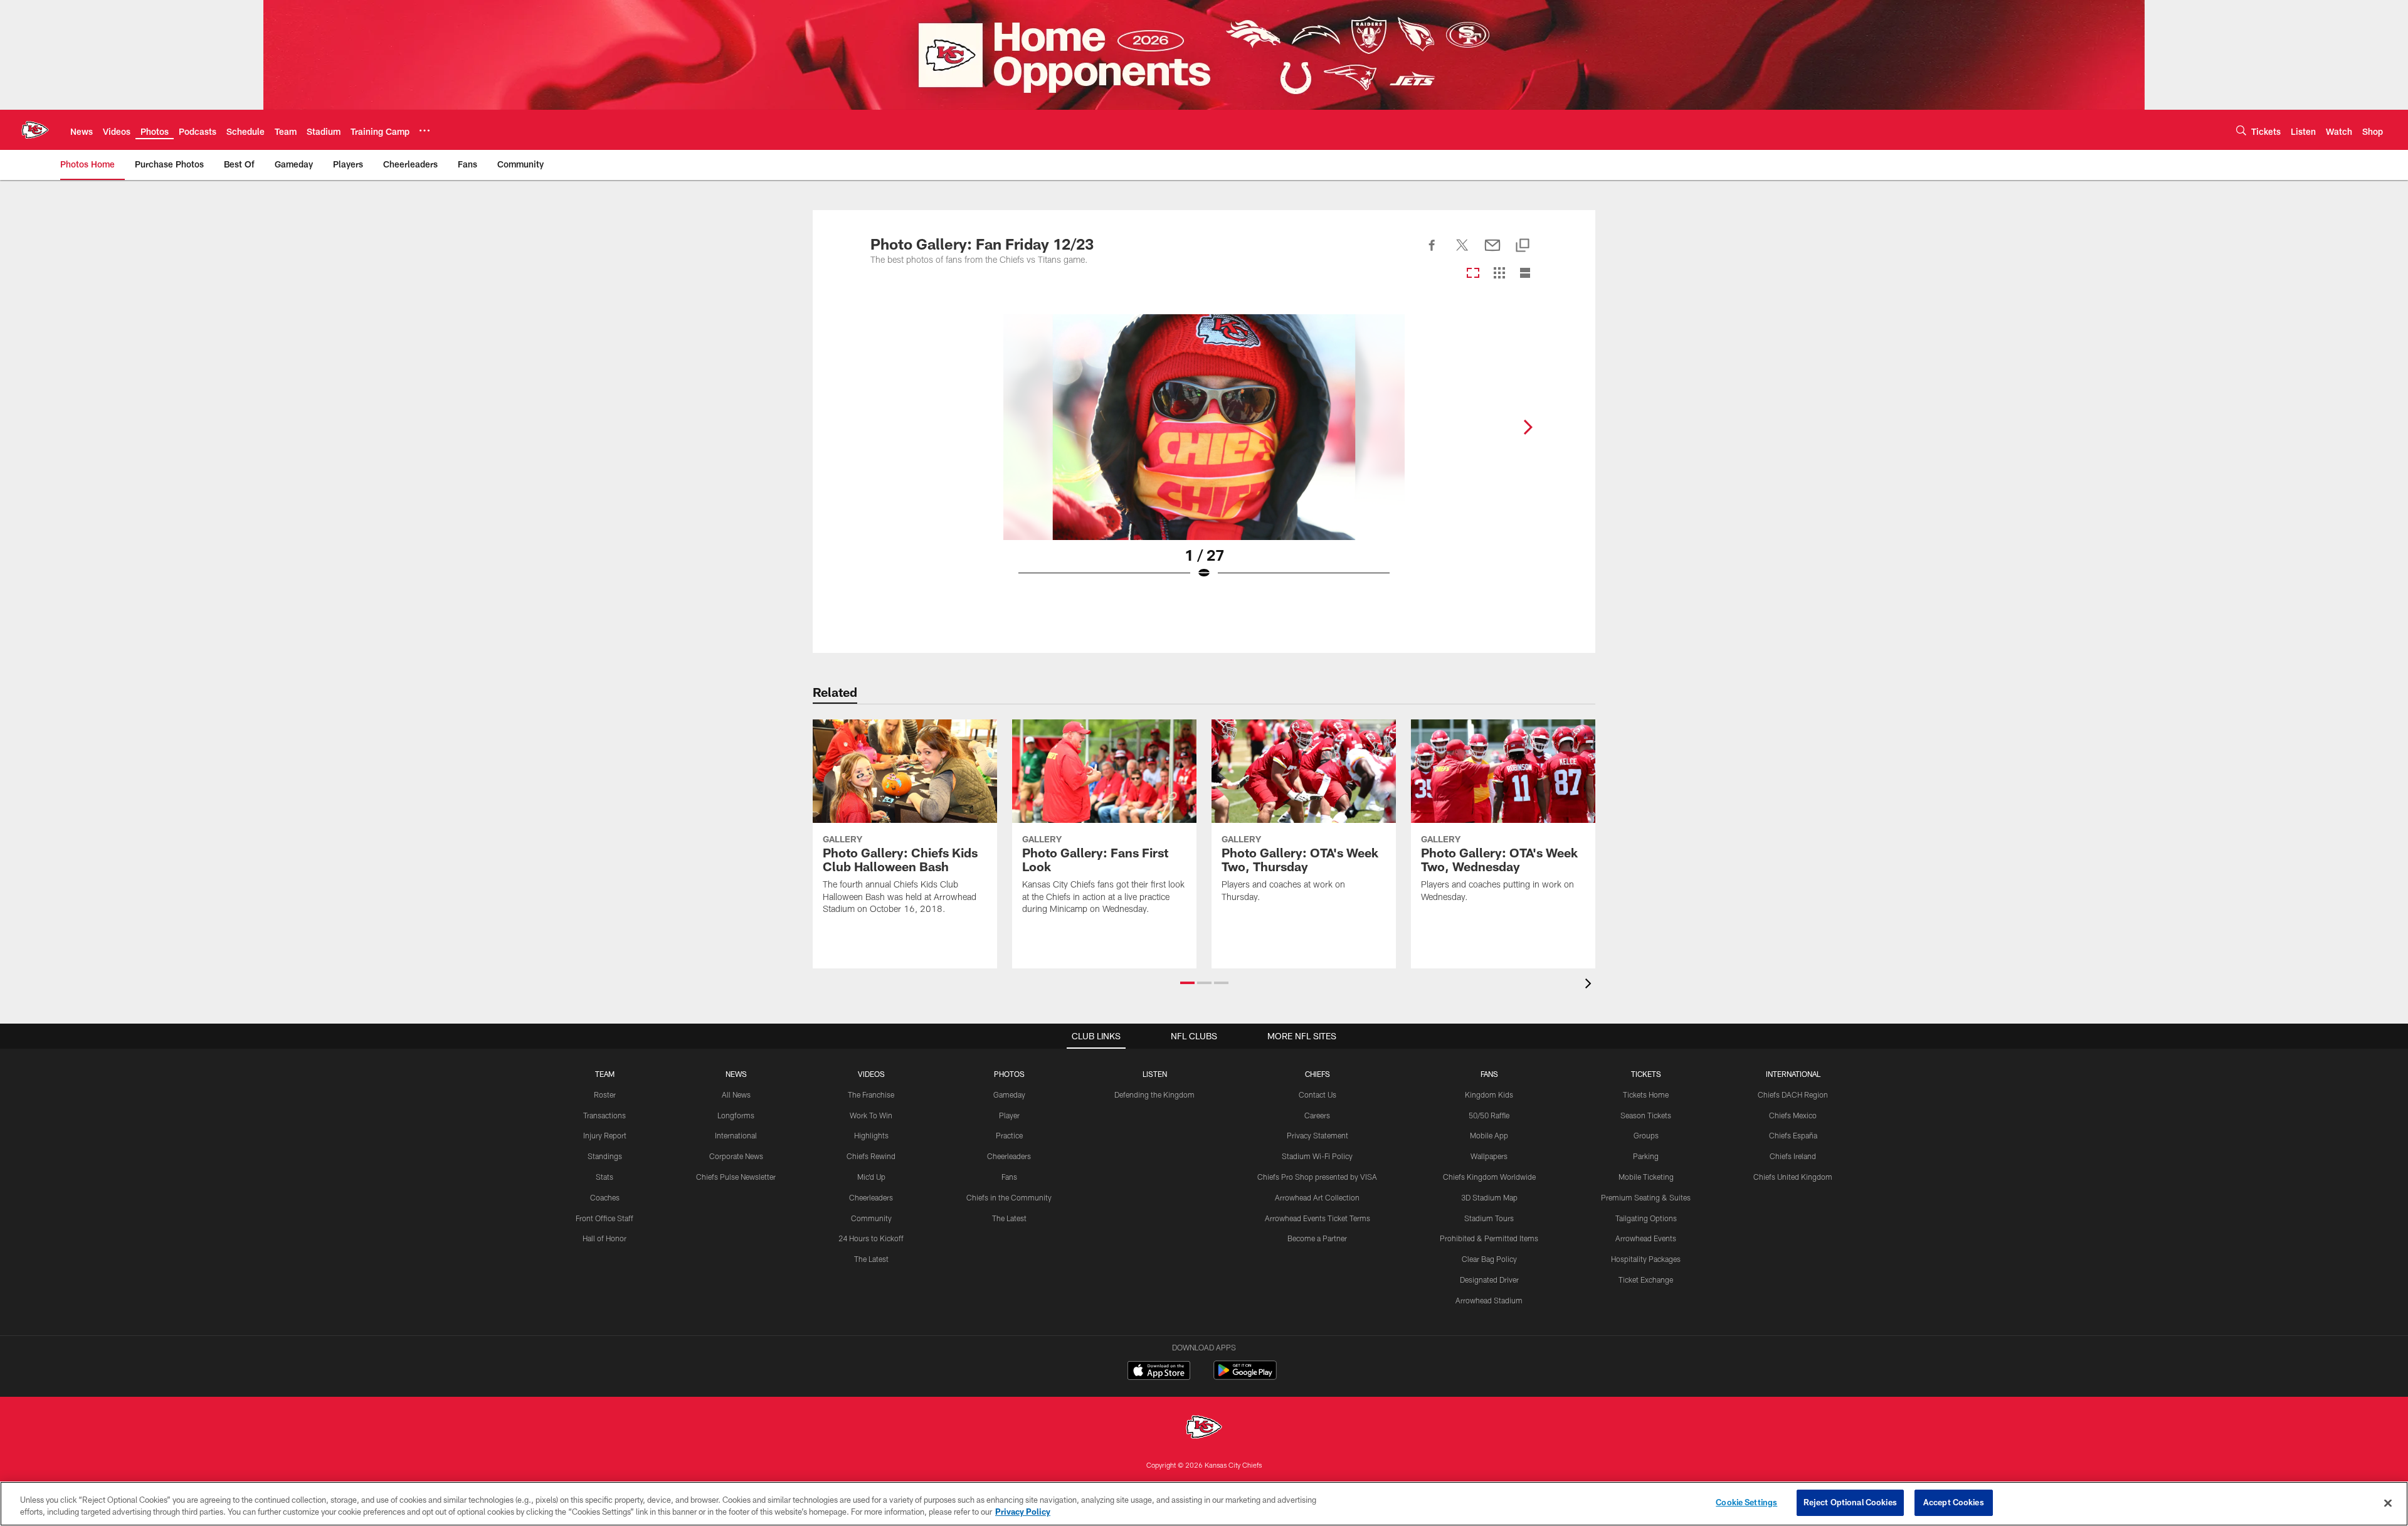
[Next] (1528, 427)
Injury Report (605, 1135)
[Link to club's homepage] (35, 130)
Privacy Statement (1318, 1135)
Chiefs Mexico (1793, 1115)
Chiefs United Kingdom (1793, 1177)
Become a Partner (1317, 1238)
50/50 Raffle (1489, 1115)
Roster (605, 1094)
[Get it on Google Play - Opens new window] (1245, 1376)
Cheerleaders (871, 1197)
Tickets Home (1646, 1094)
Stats (605, 1177)
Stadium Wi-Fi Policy (1317, 1156)
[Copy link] (1523, 246)
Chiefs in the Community (1009, 1197)
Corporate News (736, 1156)
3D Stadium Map (1489, 1197)
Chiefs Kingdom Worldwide (1489, 1177)
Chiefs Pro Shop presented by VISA (1317, 1177)
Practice (1009, 1135)
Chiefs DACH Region (1793, 1094)
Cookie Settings (1746, 1502)
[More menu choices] (425, 130)
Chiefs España (1793, 1135)
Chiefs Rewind (871, 1156)
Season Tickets (1646, 1115)
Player (1009, 1115)
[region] (1204, 1504)
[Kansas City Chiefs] (1204, 1428)
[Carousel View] (1473, 274)
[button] (1187, 983)
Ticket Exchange (1646, 1280)
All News (736, 1094)
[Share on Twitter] (1462, 252)
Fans (1009, 1177)
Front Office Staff (605, 1218)
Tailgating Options (1646, 1218)
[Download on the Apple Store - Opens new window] (1159, 1372)
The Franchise (871, 1094)
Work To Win (871, 1115)
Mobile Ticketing (1646, 1177)
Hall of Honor (605, 1238)
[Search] (2241, 130)
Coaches (605, 1197)
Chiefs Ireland (1793, 1156)
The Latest (871, 1259)
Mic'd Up (871, 1177)
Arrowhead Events (1646, 1238)
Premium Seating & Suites (1646, 1197)
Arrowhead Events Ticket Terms (1318, 1218)
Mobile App (1489, 1135)
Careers (1317, 1115)
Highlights (871, 1135)
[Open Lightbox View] (1204, 455)
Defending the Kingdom (1154, 1094)
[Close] (2388, 1503)
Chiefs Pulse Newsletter (736, 1177)
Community (871, 1218)
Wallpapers (1489, 1156)
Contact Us (1318, 1094)
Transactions (605, 1115)
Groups (1646, 1135)
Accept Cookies (1954, 1502)
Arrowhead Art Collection (1317, 1197)
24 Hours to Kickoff (871, 1238)
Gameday (1009, 1094)
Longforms (736, 1115)
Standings (605, 1156)
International (736, 1135)
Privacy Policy (1023, 1512)
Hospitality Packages (1646, 1259)
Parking (1646, 1156)
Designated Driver (1489, 1280)
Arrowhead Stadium (1489, 1300)
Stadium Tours (1489, 1218)
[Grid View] (1499, 274)
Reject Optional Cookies (1850, 1502)
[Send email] (1492, 252)
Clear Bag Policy (1489, 1259)
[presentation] (1590, 985)
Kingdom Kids (1489, 1094)
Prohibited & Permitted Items (1489, 1238)
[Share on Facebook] (1432, 252)
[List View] (1525, 274)
